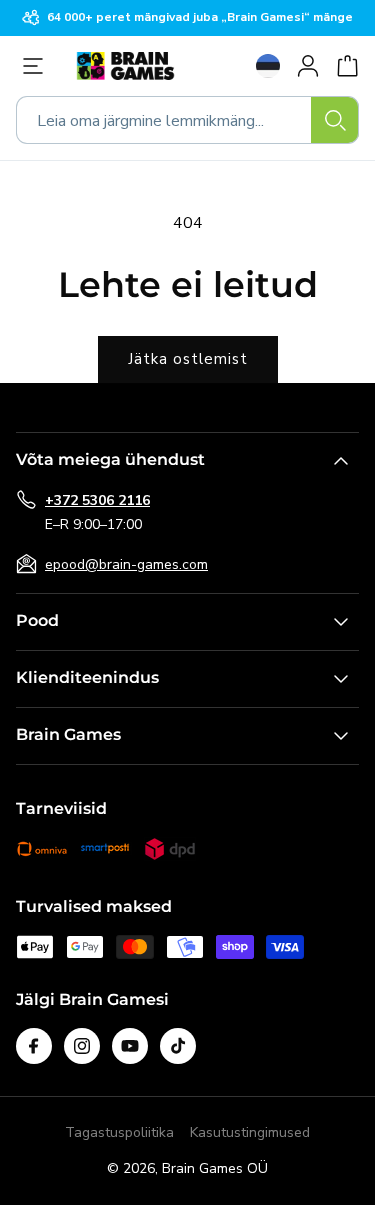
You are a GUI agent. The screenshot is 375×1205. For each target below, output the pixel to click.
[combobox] (187, 120)
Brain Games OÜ (215, 1168)
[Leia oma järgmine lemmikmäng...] (335, 120)
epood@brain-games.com (126, 564)
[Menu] (38, 66)
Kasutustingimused (250, 1132)
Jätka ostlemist (188, 359)
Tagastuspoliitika (119, 1132)
